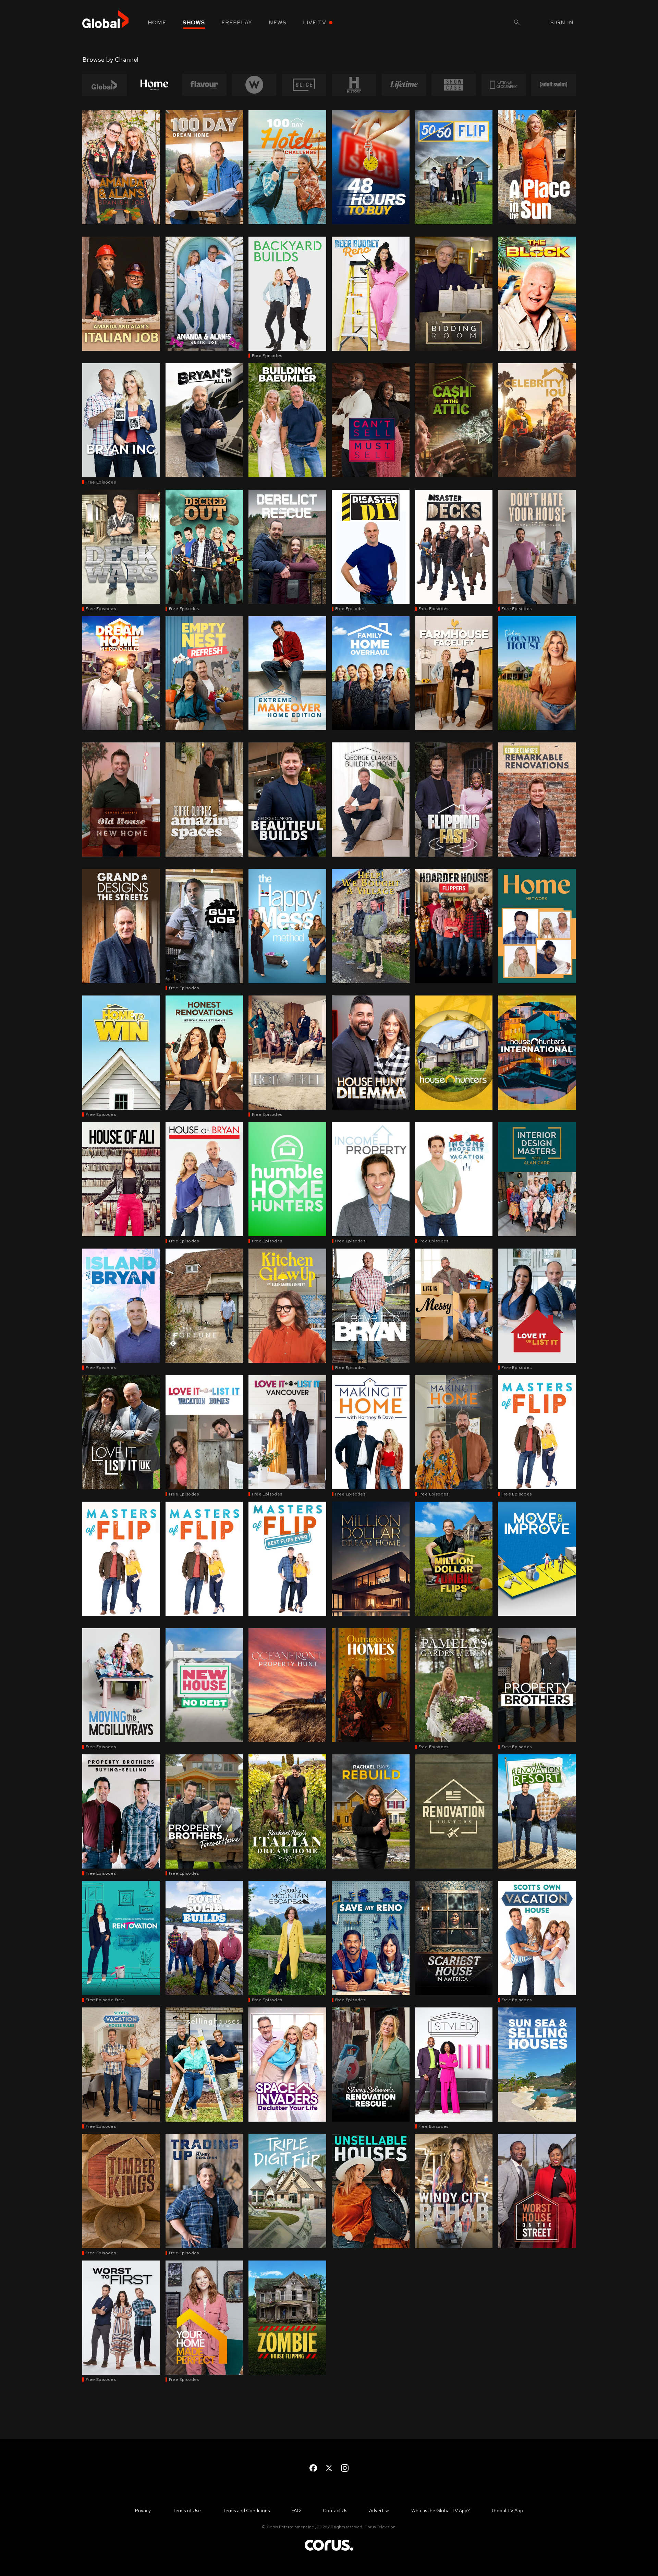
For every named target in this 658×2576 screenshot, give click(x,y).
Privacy (143, 2511)
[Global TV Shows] (105, 85)
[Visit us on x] (329, 2468)
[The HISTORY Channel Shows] (354, 85)
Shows (194, 22)
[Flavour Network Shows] (204, 85)
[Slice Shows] (304, 85)
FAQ (296, 2511)
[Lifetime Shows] (404, 85)
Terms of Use (187, 2511)
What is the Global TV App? (441, 2511)
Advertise (379, 2511)
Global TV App (507, 2511)
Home (157, 22)
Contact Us (335, 2511)
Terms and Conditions (246, 2511)
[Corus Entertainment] (329, 2550)
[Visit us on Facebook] (313, 2468)
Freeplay (237, 22)
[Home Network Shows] (155, 85)
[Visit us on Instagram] (345, 2468)
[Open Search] (517, 23)
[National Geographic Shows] (504, 85)
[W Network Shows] (254, 85)
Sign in (562, 22)
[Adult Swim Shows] (553, 85)
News (278, 22)
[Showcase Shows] (454, 85)
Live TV (315, 22)
